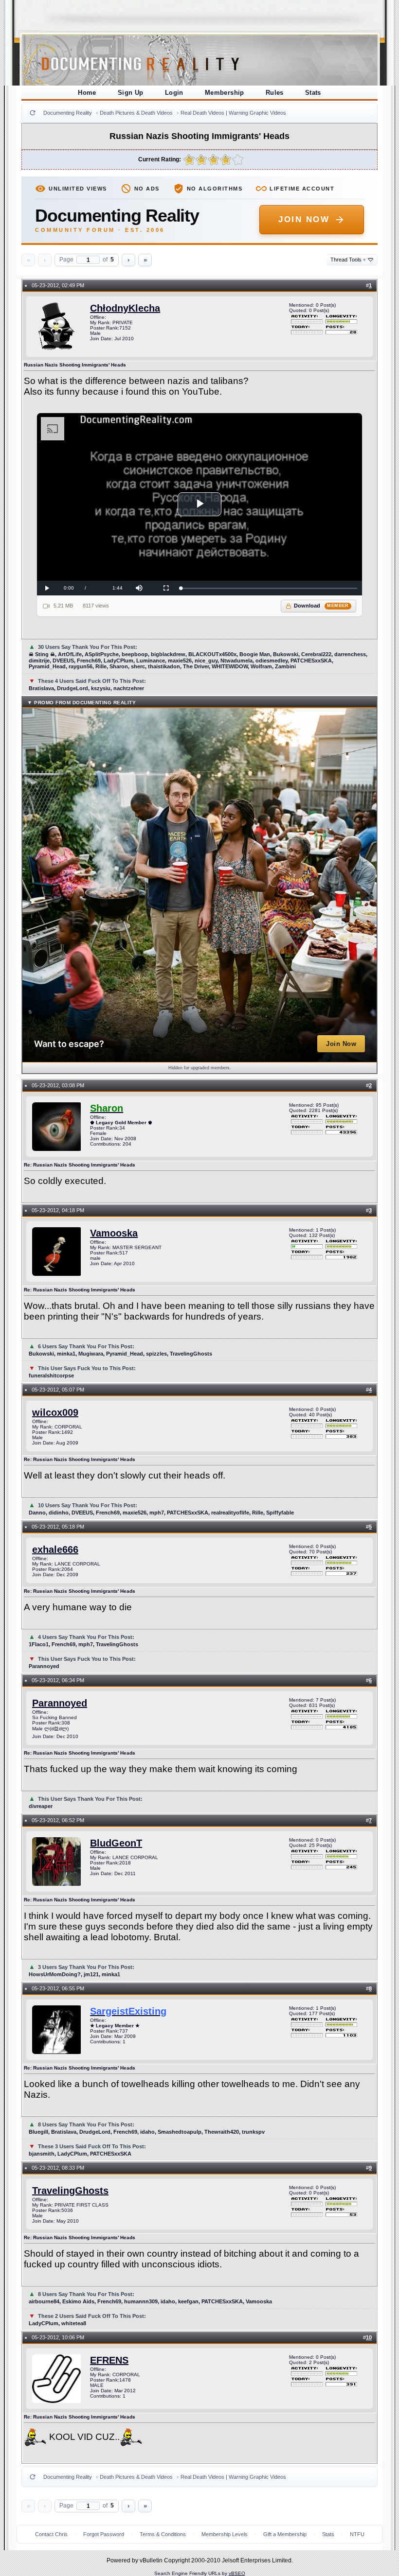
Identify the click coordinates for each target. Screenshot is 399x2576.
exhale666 (55, 1549)
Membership (225, 93)
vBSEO (237, 2573)
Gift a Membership (285, 2534)
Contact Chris (51, 2534)
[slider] (269, 588)
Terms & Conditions (163, 2534)
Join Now (304, 219)
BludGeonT (116, 1843)
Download (321, 606)
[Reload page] (33, 113)
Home (87, 93)
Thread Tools (348, 260)
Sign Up (131, 93)
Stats (313, 93)
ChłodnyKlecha (125, 308)
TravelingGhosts (70, 2191)
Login (174, 93)
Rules (275, 93)
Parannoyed (60, 1703)
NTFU (357, 2534)
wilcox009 (55, 1412)
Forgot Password (104, 2534)
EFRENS (109, 2360)
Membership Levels (225, 2534)
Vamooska (114, 1233)
